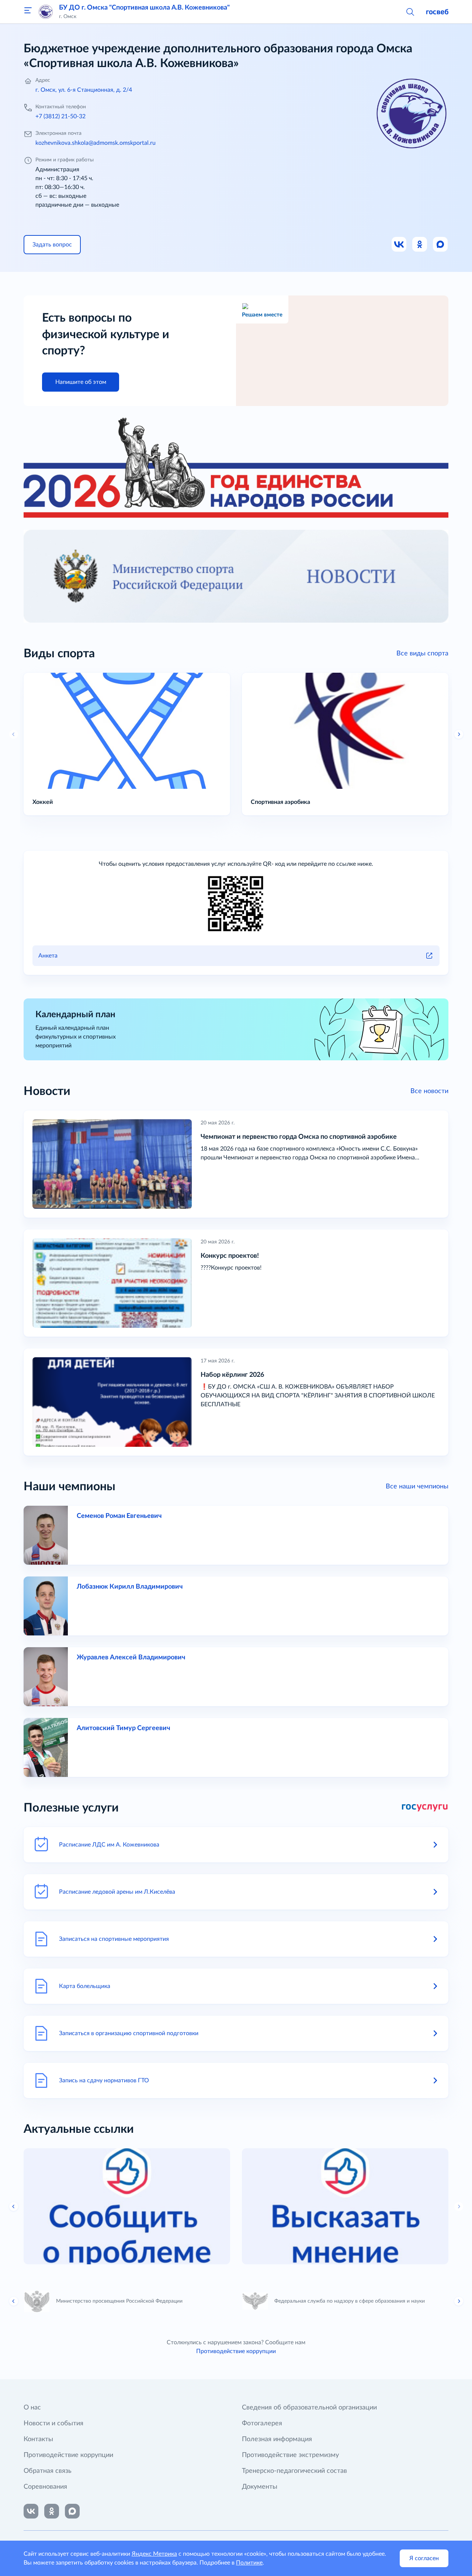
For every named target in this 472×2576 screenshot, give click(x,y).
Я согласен (424, 2558)
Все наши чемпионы (417, 1487)
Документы (260, 2487)
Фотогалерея (262, 2423)
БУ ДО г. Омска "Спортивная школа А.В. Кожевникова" (144, 8)
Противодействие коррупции (236, 2351)
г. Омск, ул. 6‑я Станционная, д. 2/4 (84, 90)
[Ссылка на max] (72, 2511)
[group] (127, 2206)
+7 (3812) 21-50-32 (60, 116)
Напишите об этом (81, 382)
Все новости (429, 1091)
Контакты (38, 2439)
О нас (32, 2408)
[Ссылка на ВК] (399, 245)
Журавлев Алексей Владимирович (131, 1658)
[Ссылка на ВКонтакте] (31, 2511)
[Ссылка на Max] (441, 245)
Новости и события (53, 2423)
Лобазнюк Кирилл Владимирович (130, 1587)
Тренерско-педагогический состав (294, 2471)
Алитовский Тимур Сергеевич (123, 1728)
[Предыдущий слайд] (14, 734)
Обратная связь (48, 2471)
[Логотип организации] (46, 12)
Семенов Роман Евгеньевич (119, 1516)
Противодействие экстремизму (290, 2455)
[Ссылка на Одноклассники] (420, 245)
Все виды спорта (422, 654)
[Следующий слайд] (459, 2206)
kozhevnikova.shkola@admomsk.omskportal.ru (96, 143)
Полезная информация (277, 2439)
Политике (249, 2563)
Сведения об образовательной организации (309, 2408)
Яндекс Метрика (154, 2554)
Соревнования (45, 2487)
